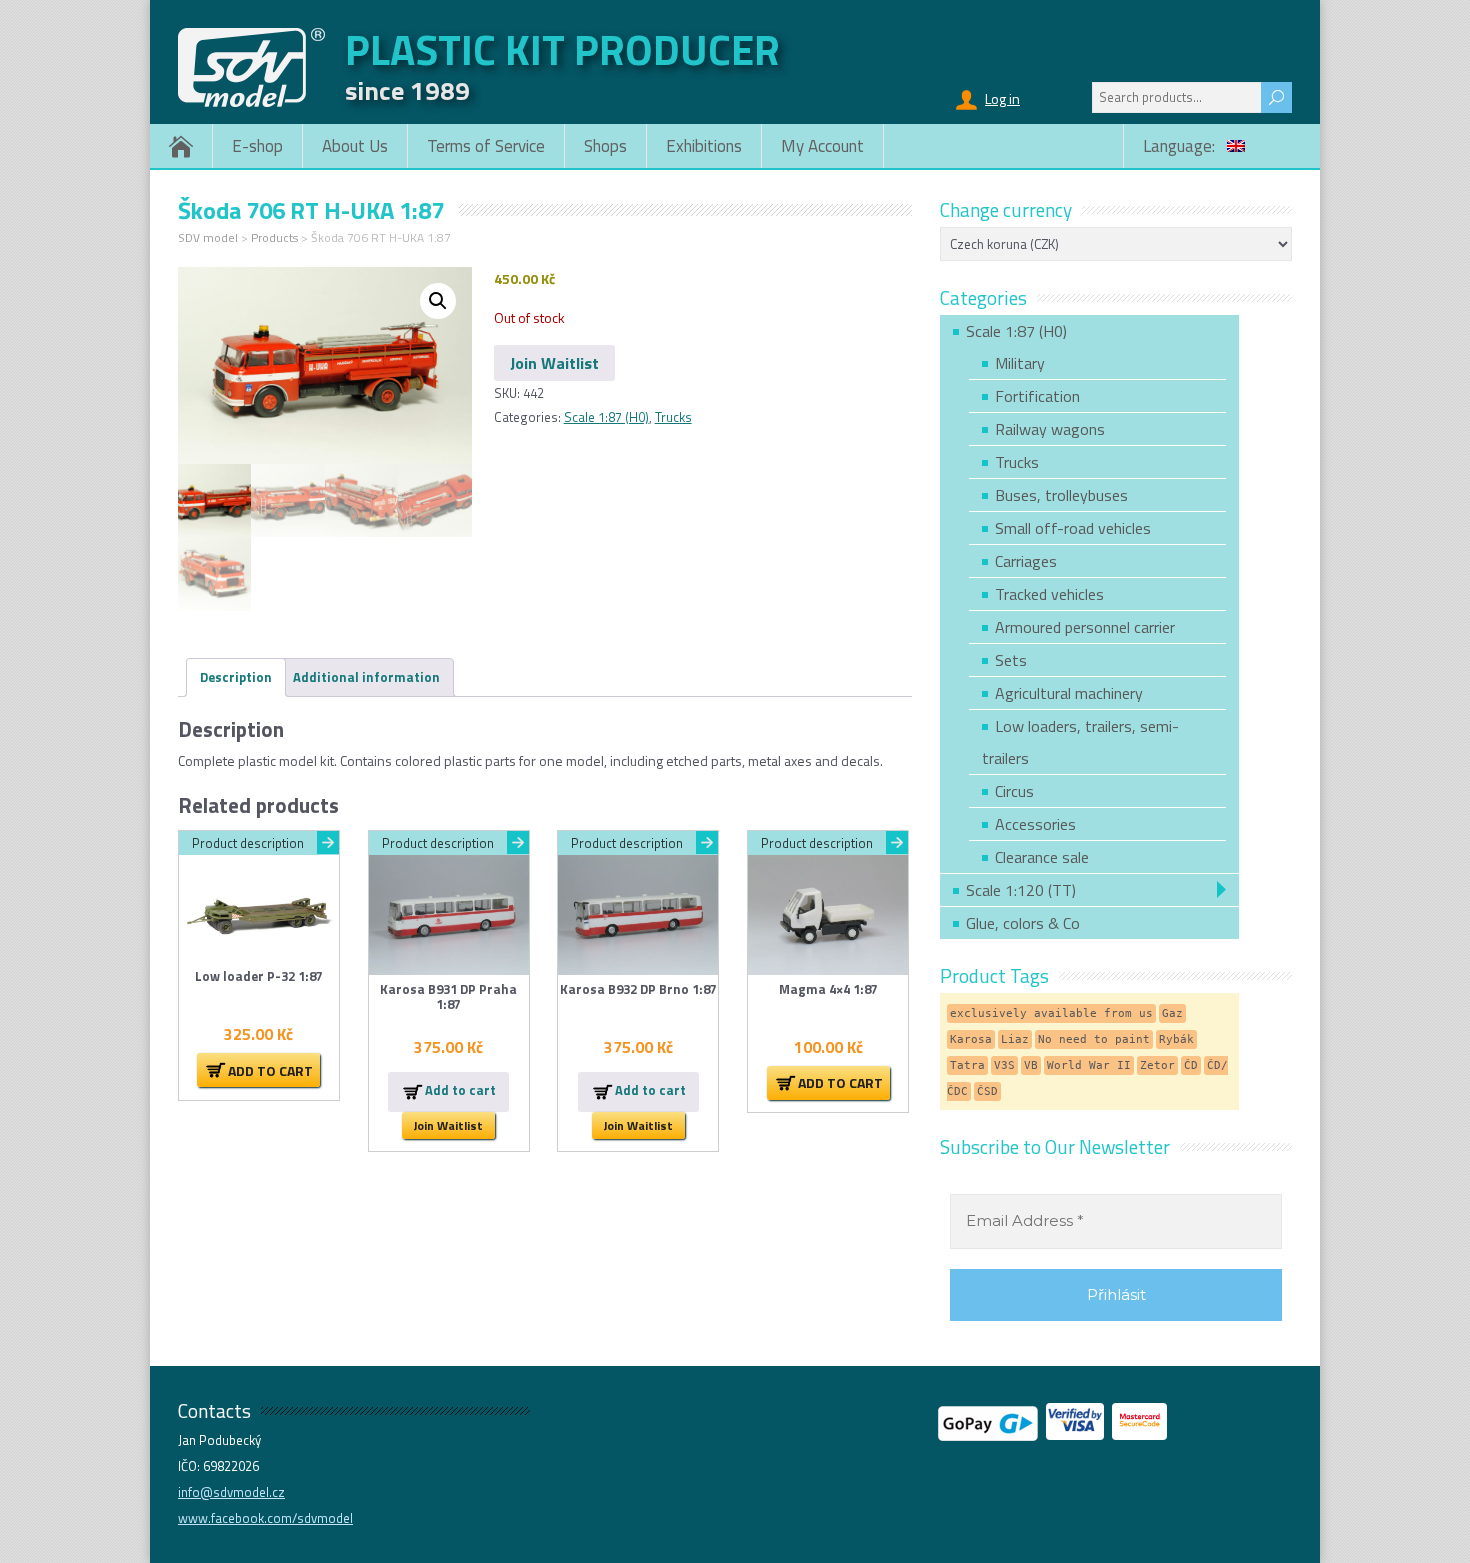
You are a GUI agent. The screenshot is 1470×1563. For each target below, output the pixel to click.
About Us (355, 146)
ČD (1191, 1065)
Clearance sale (1042, 857)
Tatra (967, 1065)
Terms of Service (486, 146)
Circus (1014, 791)
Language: (1181, 146)
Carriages (1026, 561)
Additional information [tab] (366, 677)
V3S (1004, 1065)
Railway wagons (1050, 429)
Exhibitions (704, 146)
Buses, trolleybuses (1061, 495)
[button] (438, 301)
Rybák (1176, 1039)
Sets (1011, 660)
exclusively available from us (1051, 1013)
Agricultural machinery (1069, 693)
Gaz (1172, 1013)
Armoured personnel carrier (1085, 627)
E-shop (257, 146)
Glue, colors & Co (1023, 923)
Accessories (1035, 824)
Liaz (1015, 1039)
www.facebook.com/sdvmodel (265, 1518)
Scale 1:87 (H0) (606, 417)
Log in (1002, 98)
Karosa (971, 1039)
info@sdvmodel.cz (231, 1492)
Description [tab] (236, 677)
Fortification (1037, 396)
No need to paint (1094, 1039)
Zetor (1157, 1065)
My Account (822, 146)
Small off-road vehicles (1073, 528)
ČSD (987, 1091)
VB (1031, 1065)
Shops (605, 146)
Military (1020, 363)
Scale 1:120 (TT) (1021, 890)
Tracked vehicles (1049, 594)
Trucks (673, 417)
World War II (1089, 1065)
